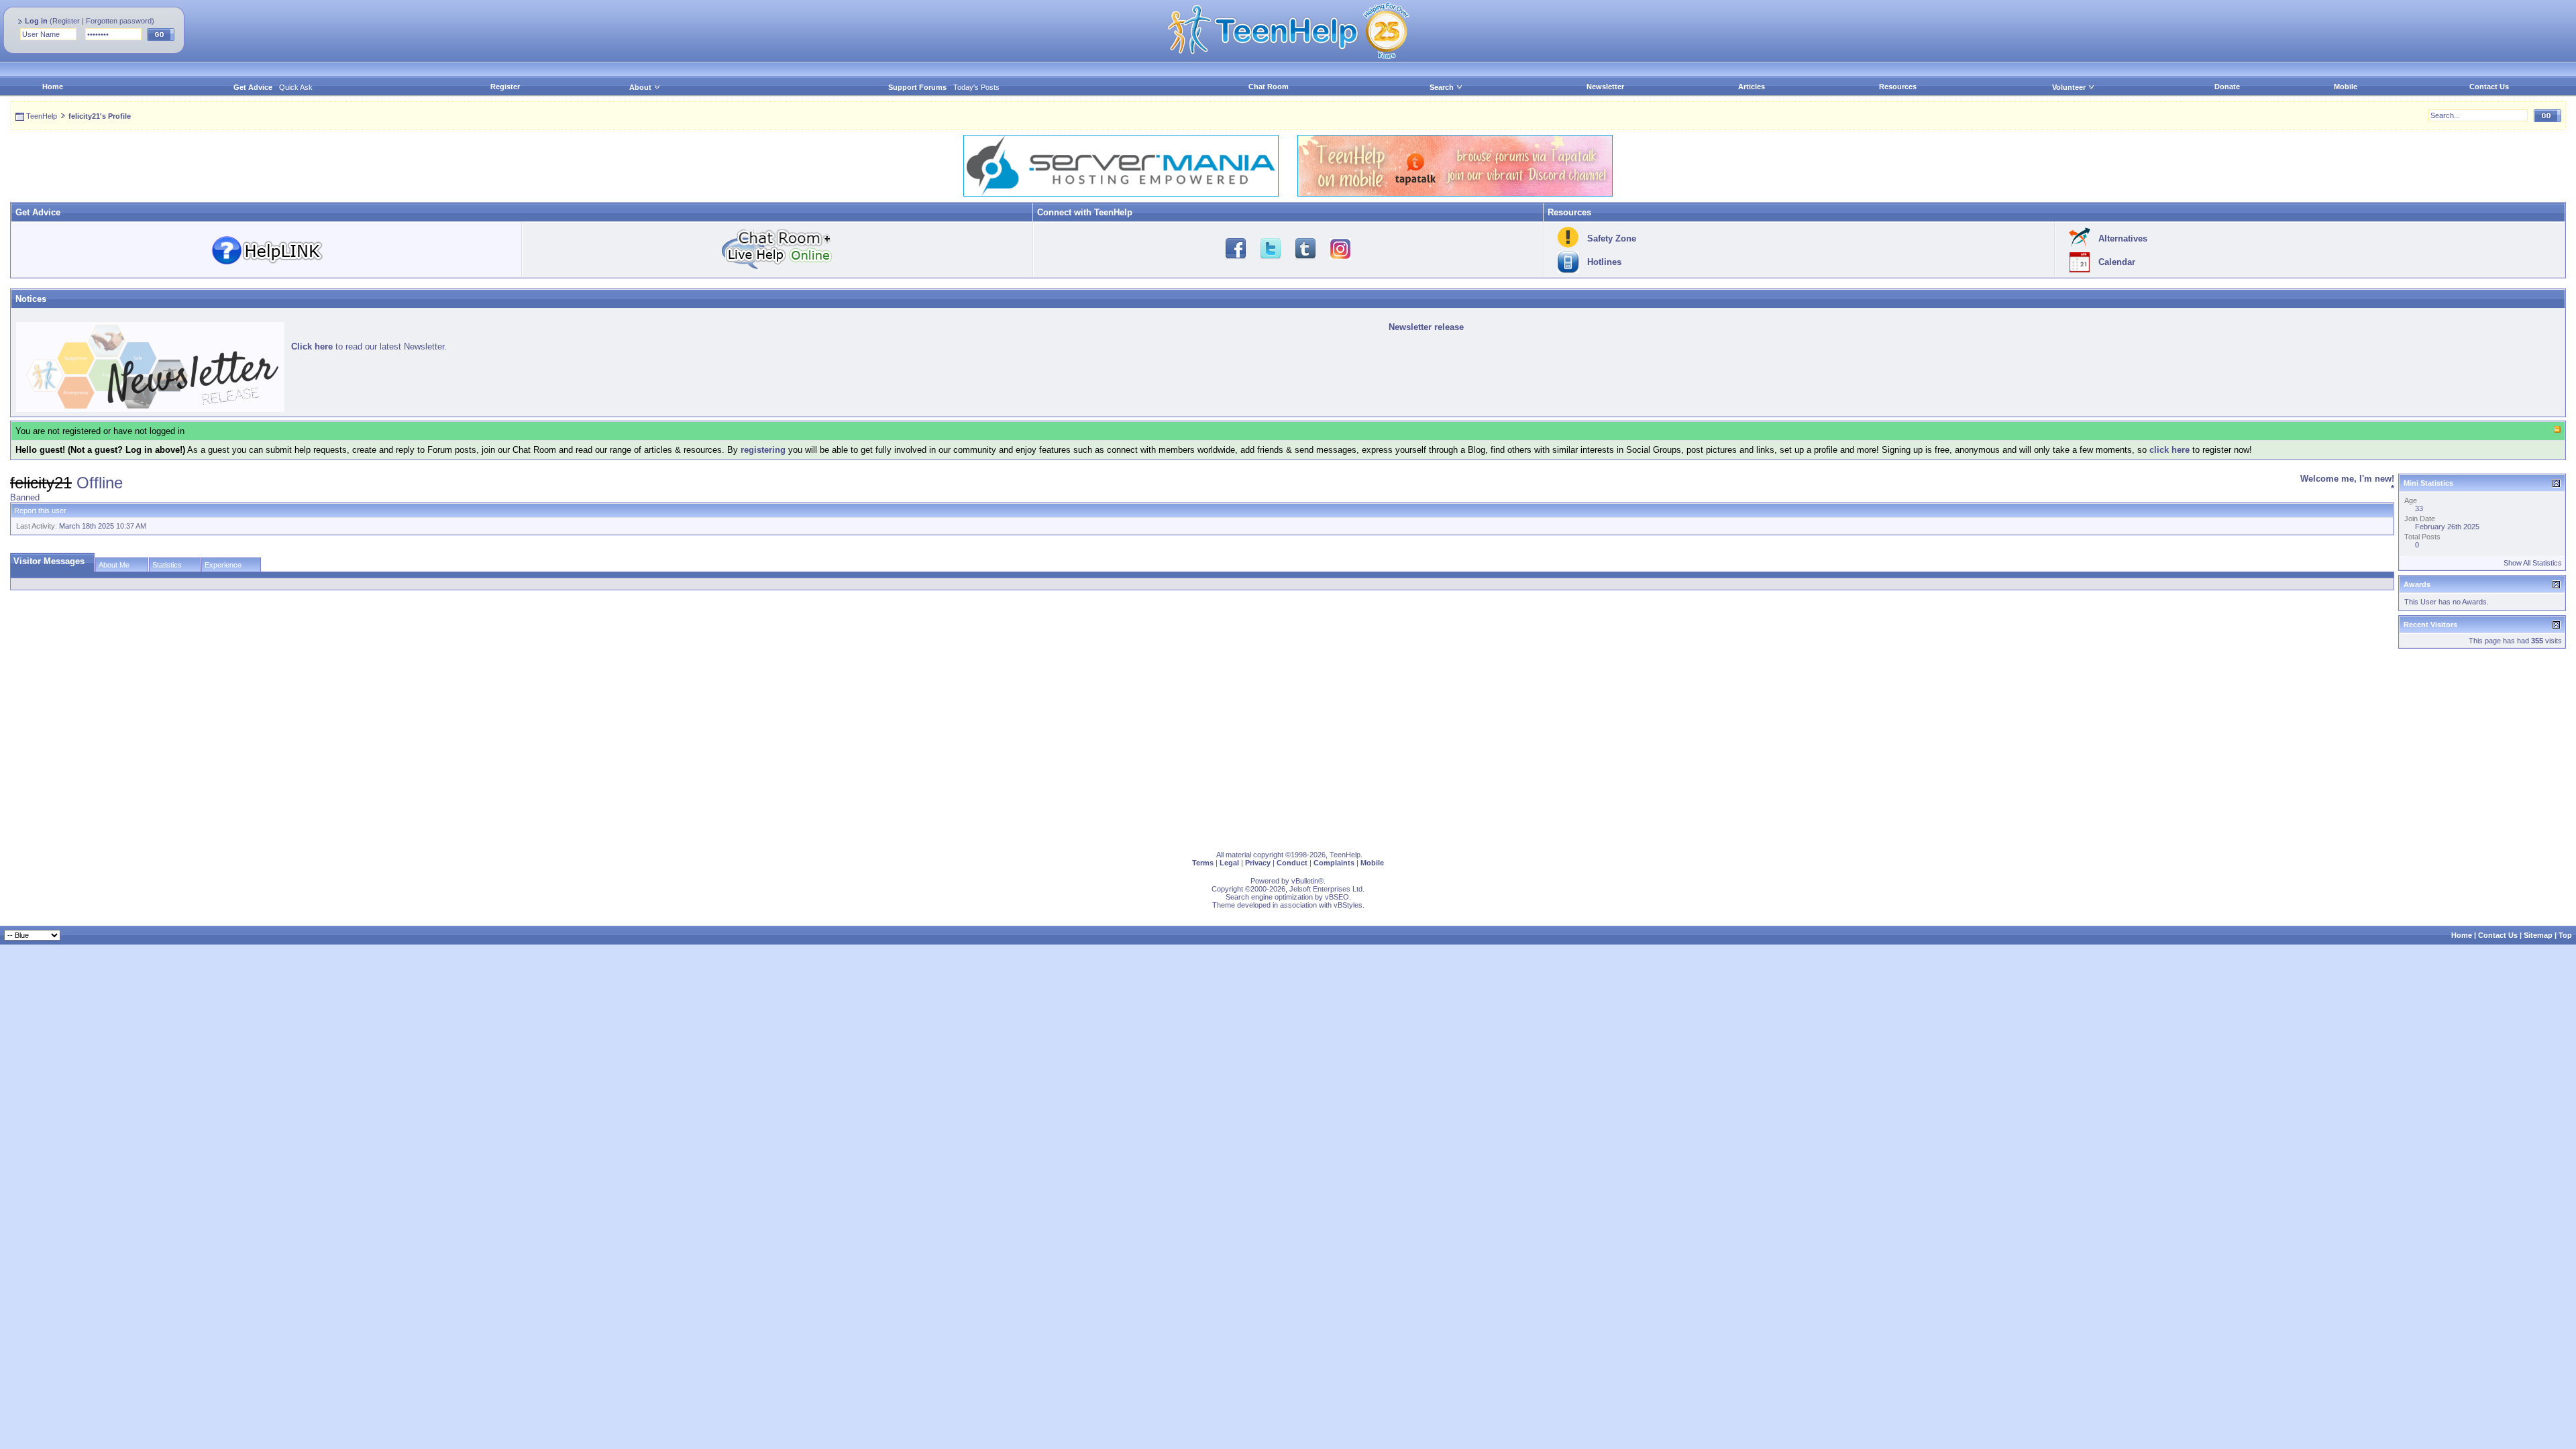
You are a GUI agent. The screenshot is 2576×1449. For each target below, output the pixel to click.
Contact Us (2489, 87)
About (640, 87)
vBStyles (1348, 905)
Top (2565, 935)
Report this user (40, 511)
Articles (1752, 87)
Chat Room (1269, 87)
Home (53, 87)
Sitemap (2538, 935)
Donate (2227, 87)
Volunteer (2069, 87)
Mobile (2346, 87)
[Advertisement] (413, 747)
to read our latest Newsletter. (369, 346)
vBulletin (1305, 881)
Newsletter (1605, 87)
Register (66, 21)
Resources (1898, 87)
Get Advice (253, 87)
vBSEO (1337, 897)
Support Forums (917, 87)
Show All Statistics (2533, 563)
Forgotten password (119, 21)
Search (1442, 87)
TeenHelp (42, 116)
